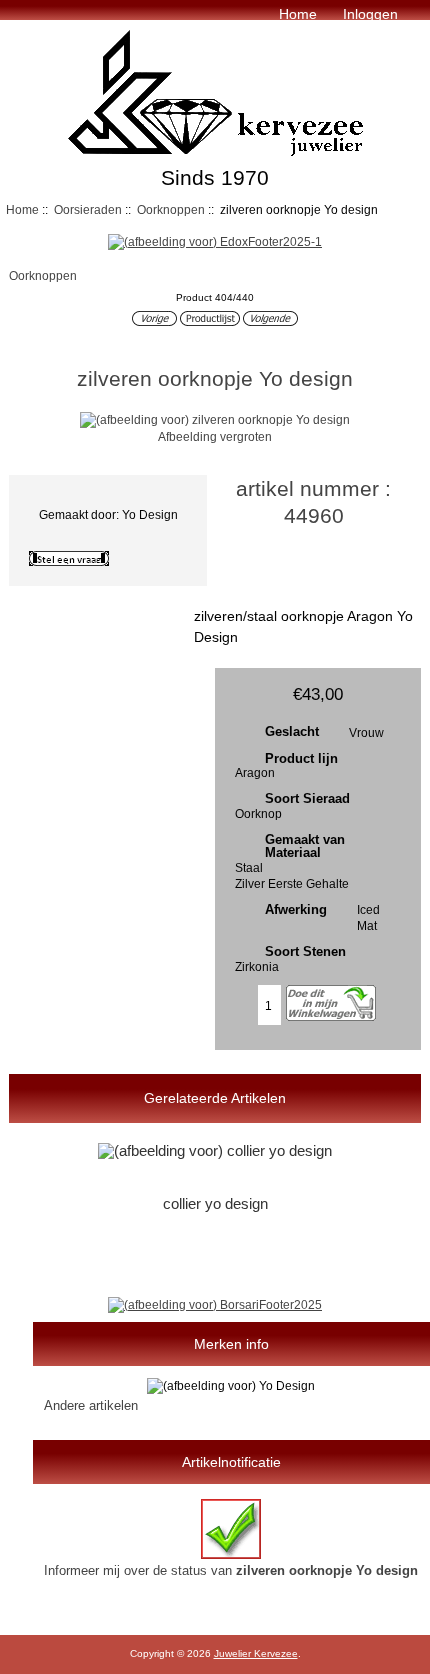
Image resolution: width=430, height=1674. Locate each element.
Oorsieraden (88, 209)
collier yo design (215, 1204)
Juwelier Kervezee (256, 1653)
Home (298, 14)
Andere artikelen (91, 1405)
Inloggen (370, 14)
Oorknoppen (171, 209)
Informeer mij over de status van (231, 1570)
